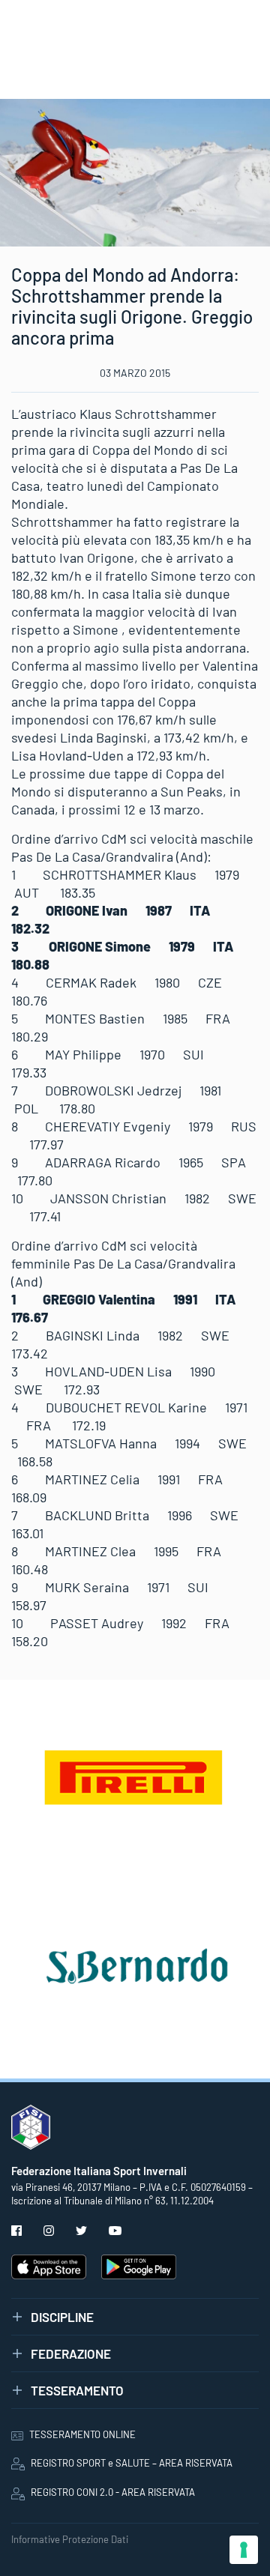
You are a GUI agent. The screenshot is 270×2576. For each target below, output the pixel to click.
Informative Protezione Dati (70, 2539)
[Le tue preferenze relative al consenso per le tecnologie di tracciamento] (244, 2550)
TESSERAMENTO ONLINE (82, 2434)
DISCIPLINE (62, 2317)
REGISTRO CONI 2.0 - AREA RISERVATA (113, 2492)
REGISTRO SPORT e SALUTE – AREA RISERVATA (132, 2463)
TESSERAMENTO (77, 2390)
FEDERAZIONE (71, 2353)
